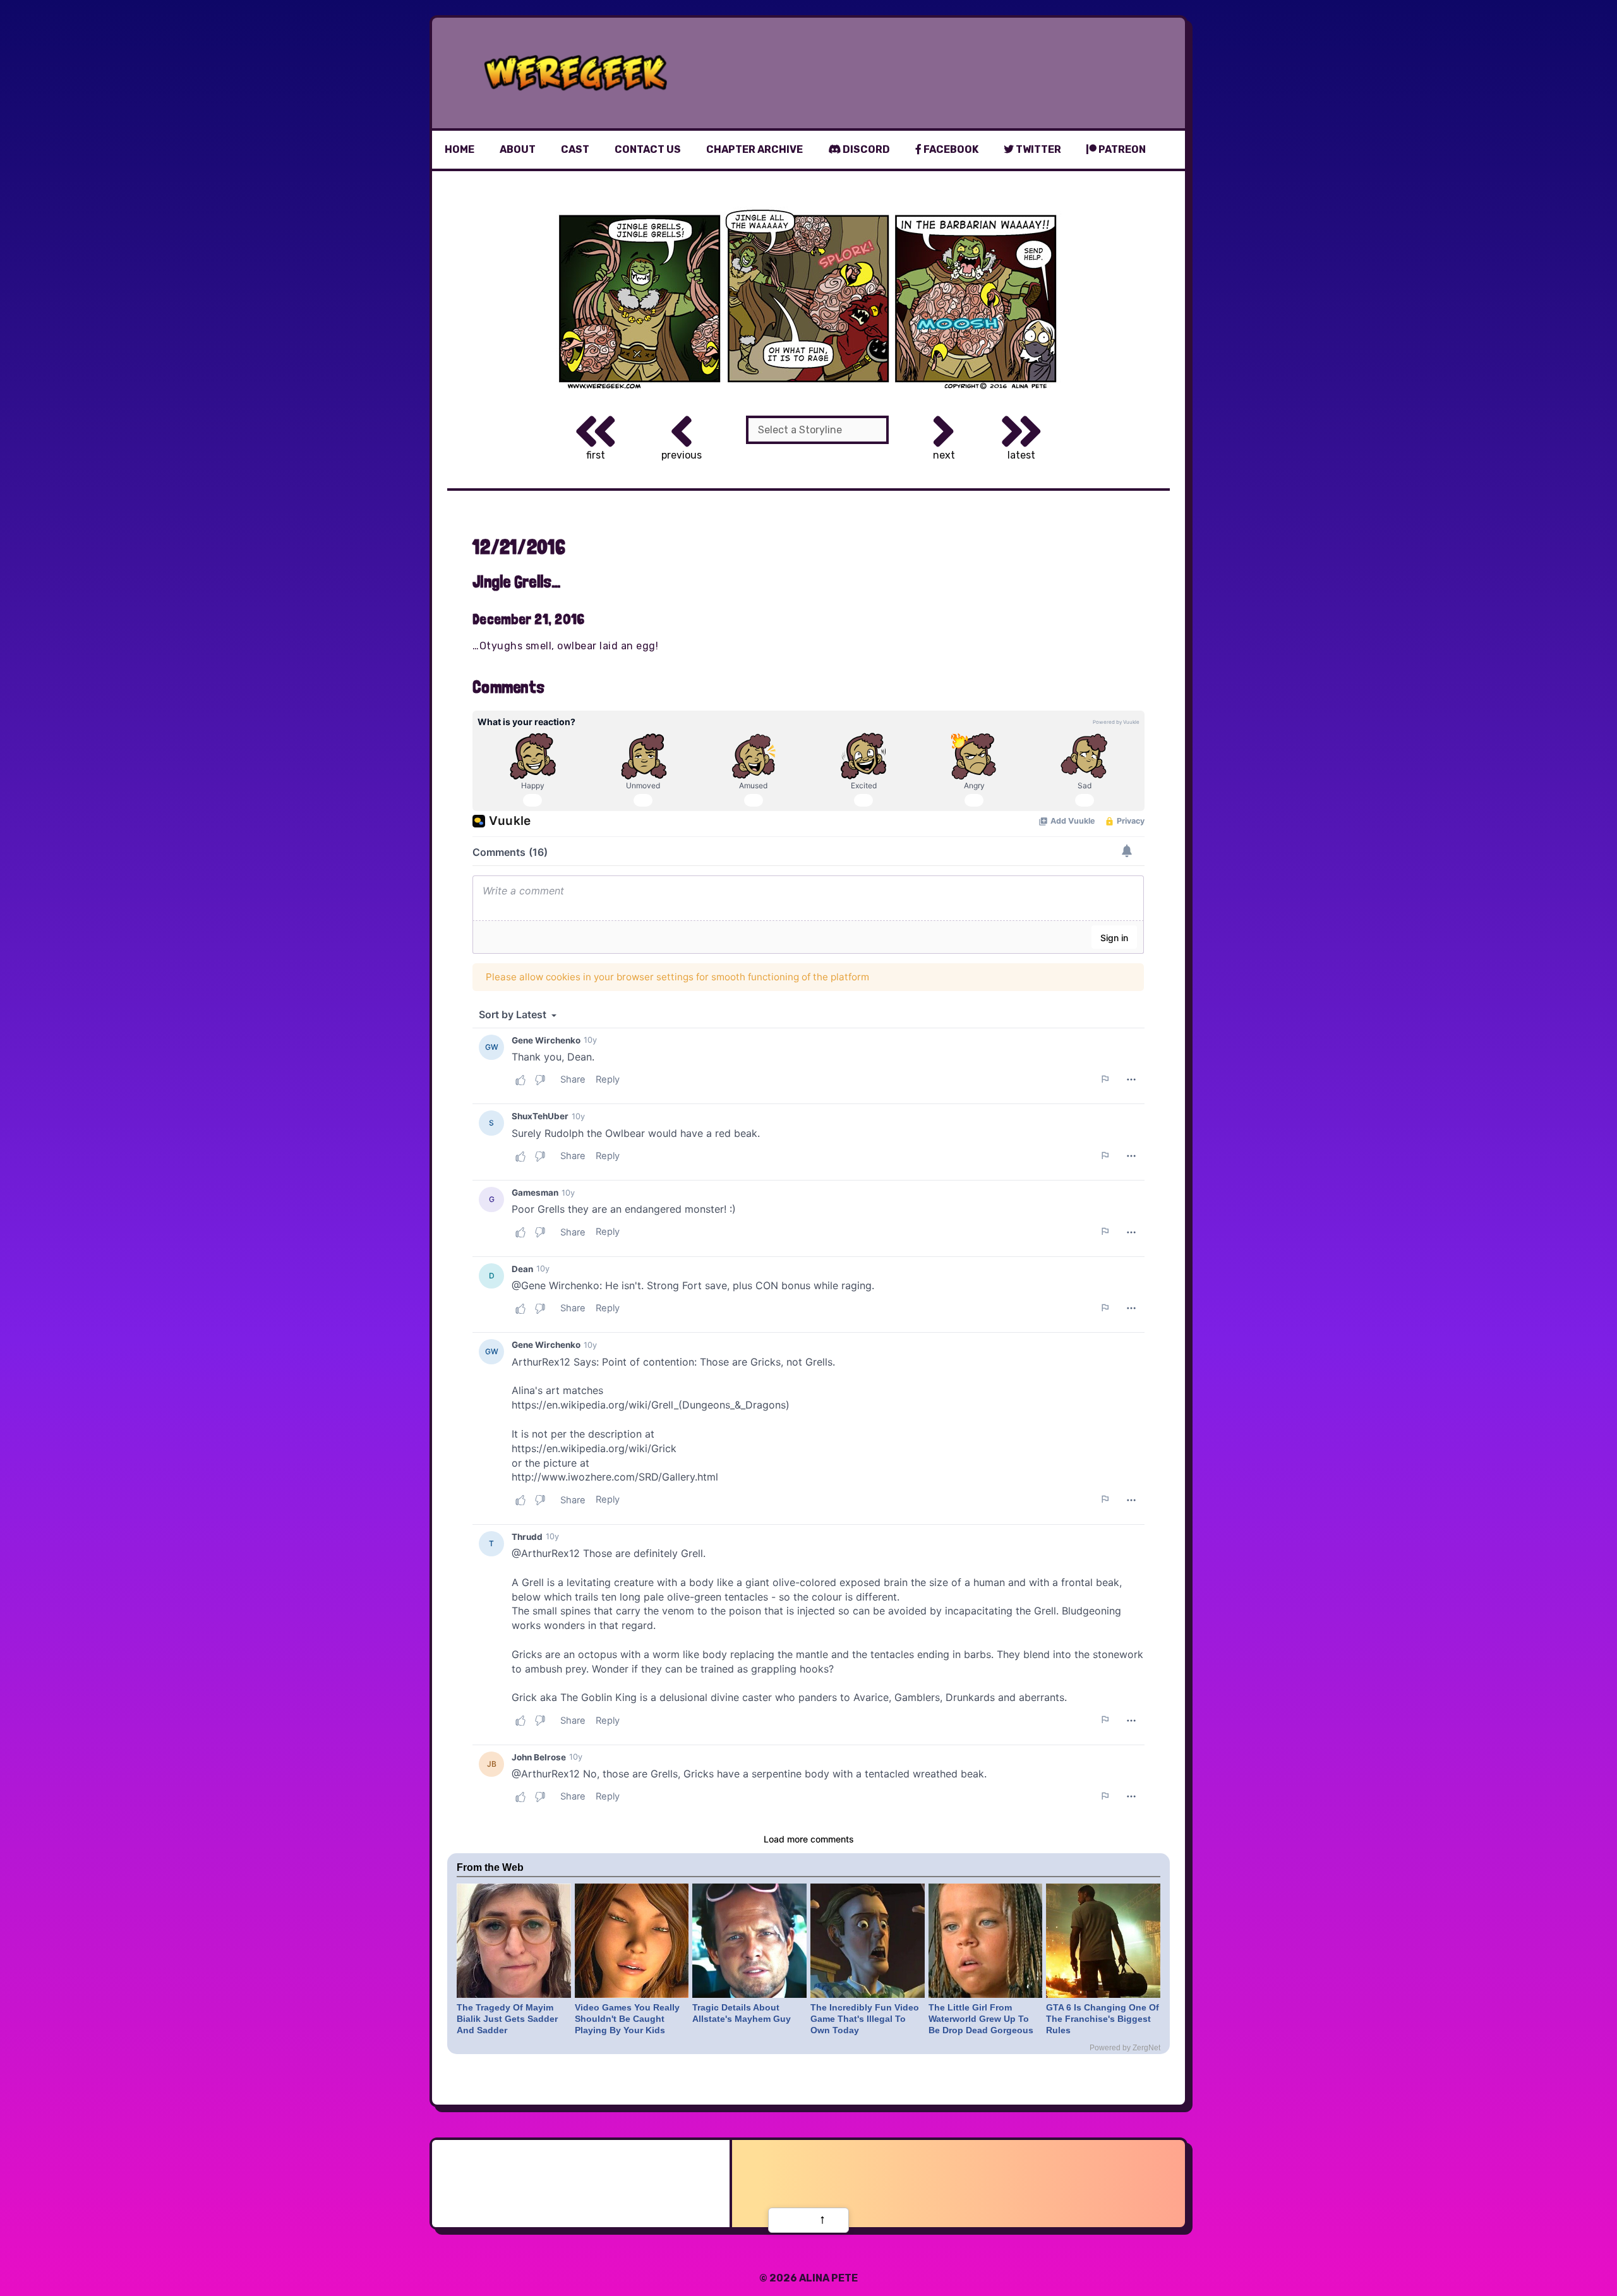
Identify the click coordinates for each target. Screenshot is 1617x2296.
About (518, 149)
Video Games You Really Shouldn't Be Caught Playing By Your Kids (627, 2019)
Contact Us (648, 149)
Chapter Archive (754, 149)
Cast (575, 149)
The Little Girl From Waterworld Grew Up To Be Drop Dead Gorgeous (981, 2019)
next (944, 455)
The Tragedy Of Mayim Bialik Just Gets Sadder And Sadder (507, 2019)
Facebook (950, 149)
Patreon (1121, 149)
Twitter (1037, 149)
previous (682, 455)
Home (460, 149)
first (596, 455)
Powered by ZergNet (1125, 2048)
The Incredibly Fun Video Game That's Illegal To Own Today (865, 2019)
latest (1021, 455)
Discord (865, 149)
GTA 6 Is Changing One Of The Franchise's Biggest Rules (1103, 2019)
